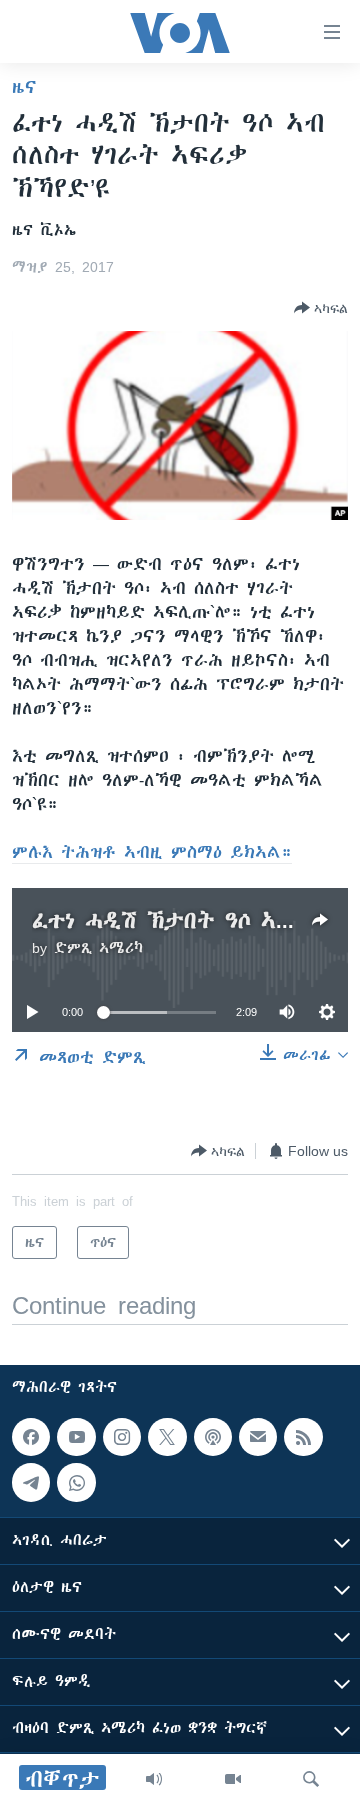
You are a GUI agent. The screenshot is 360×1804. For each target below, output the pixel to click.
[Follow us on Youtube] (76, 1437)
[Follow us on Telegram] (31, 1482)
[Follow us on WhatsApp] (76, 1482)
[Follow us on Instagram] (122, 1437)
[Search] (311, 1779)
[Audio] (154, 1779)
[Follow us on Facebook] (31, 1437)
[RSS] (303, 1437)
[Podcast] (213, 1437)
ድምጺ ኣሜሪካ (98, 948)
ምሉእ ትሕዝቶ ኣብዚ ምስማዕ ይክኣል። (152, 852)
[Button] (321, 308)
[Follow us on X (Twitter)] (167, 1437)
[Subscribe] (258, 1437)
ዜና (24, 87)
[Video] (233, 1779)
